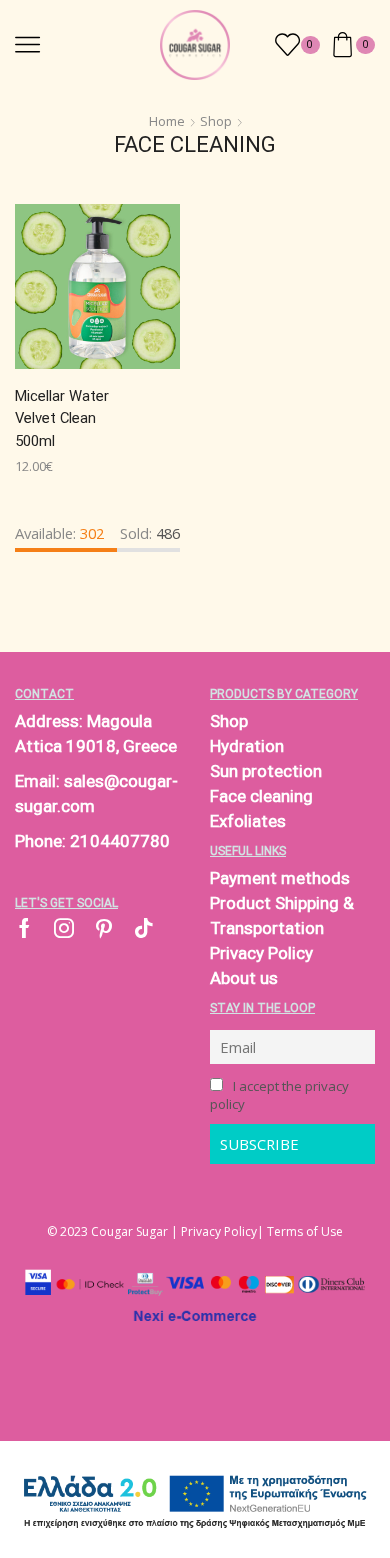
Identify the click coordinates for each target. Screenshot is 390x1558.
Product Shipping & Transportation (282, 915)
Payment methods (280, 878)
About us (244, 978)
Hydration (247, 746)
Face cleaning (261, 796)
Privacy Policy (261, 953)
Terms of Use (305, 1231)
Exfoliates (248, 821)
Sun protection (266, 771)
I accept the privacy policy (279, 1095)
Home (167, 121)
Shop (216, 121)
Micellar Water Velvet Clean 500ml (62, 418)
